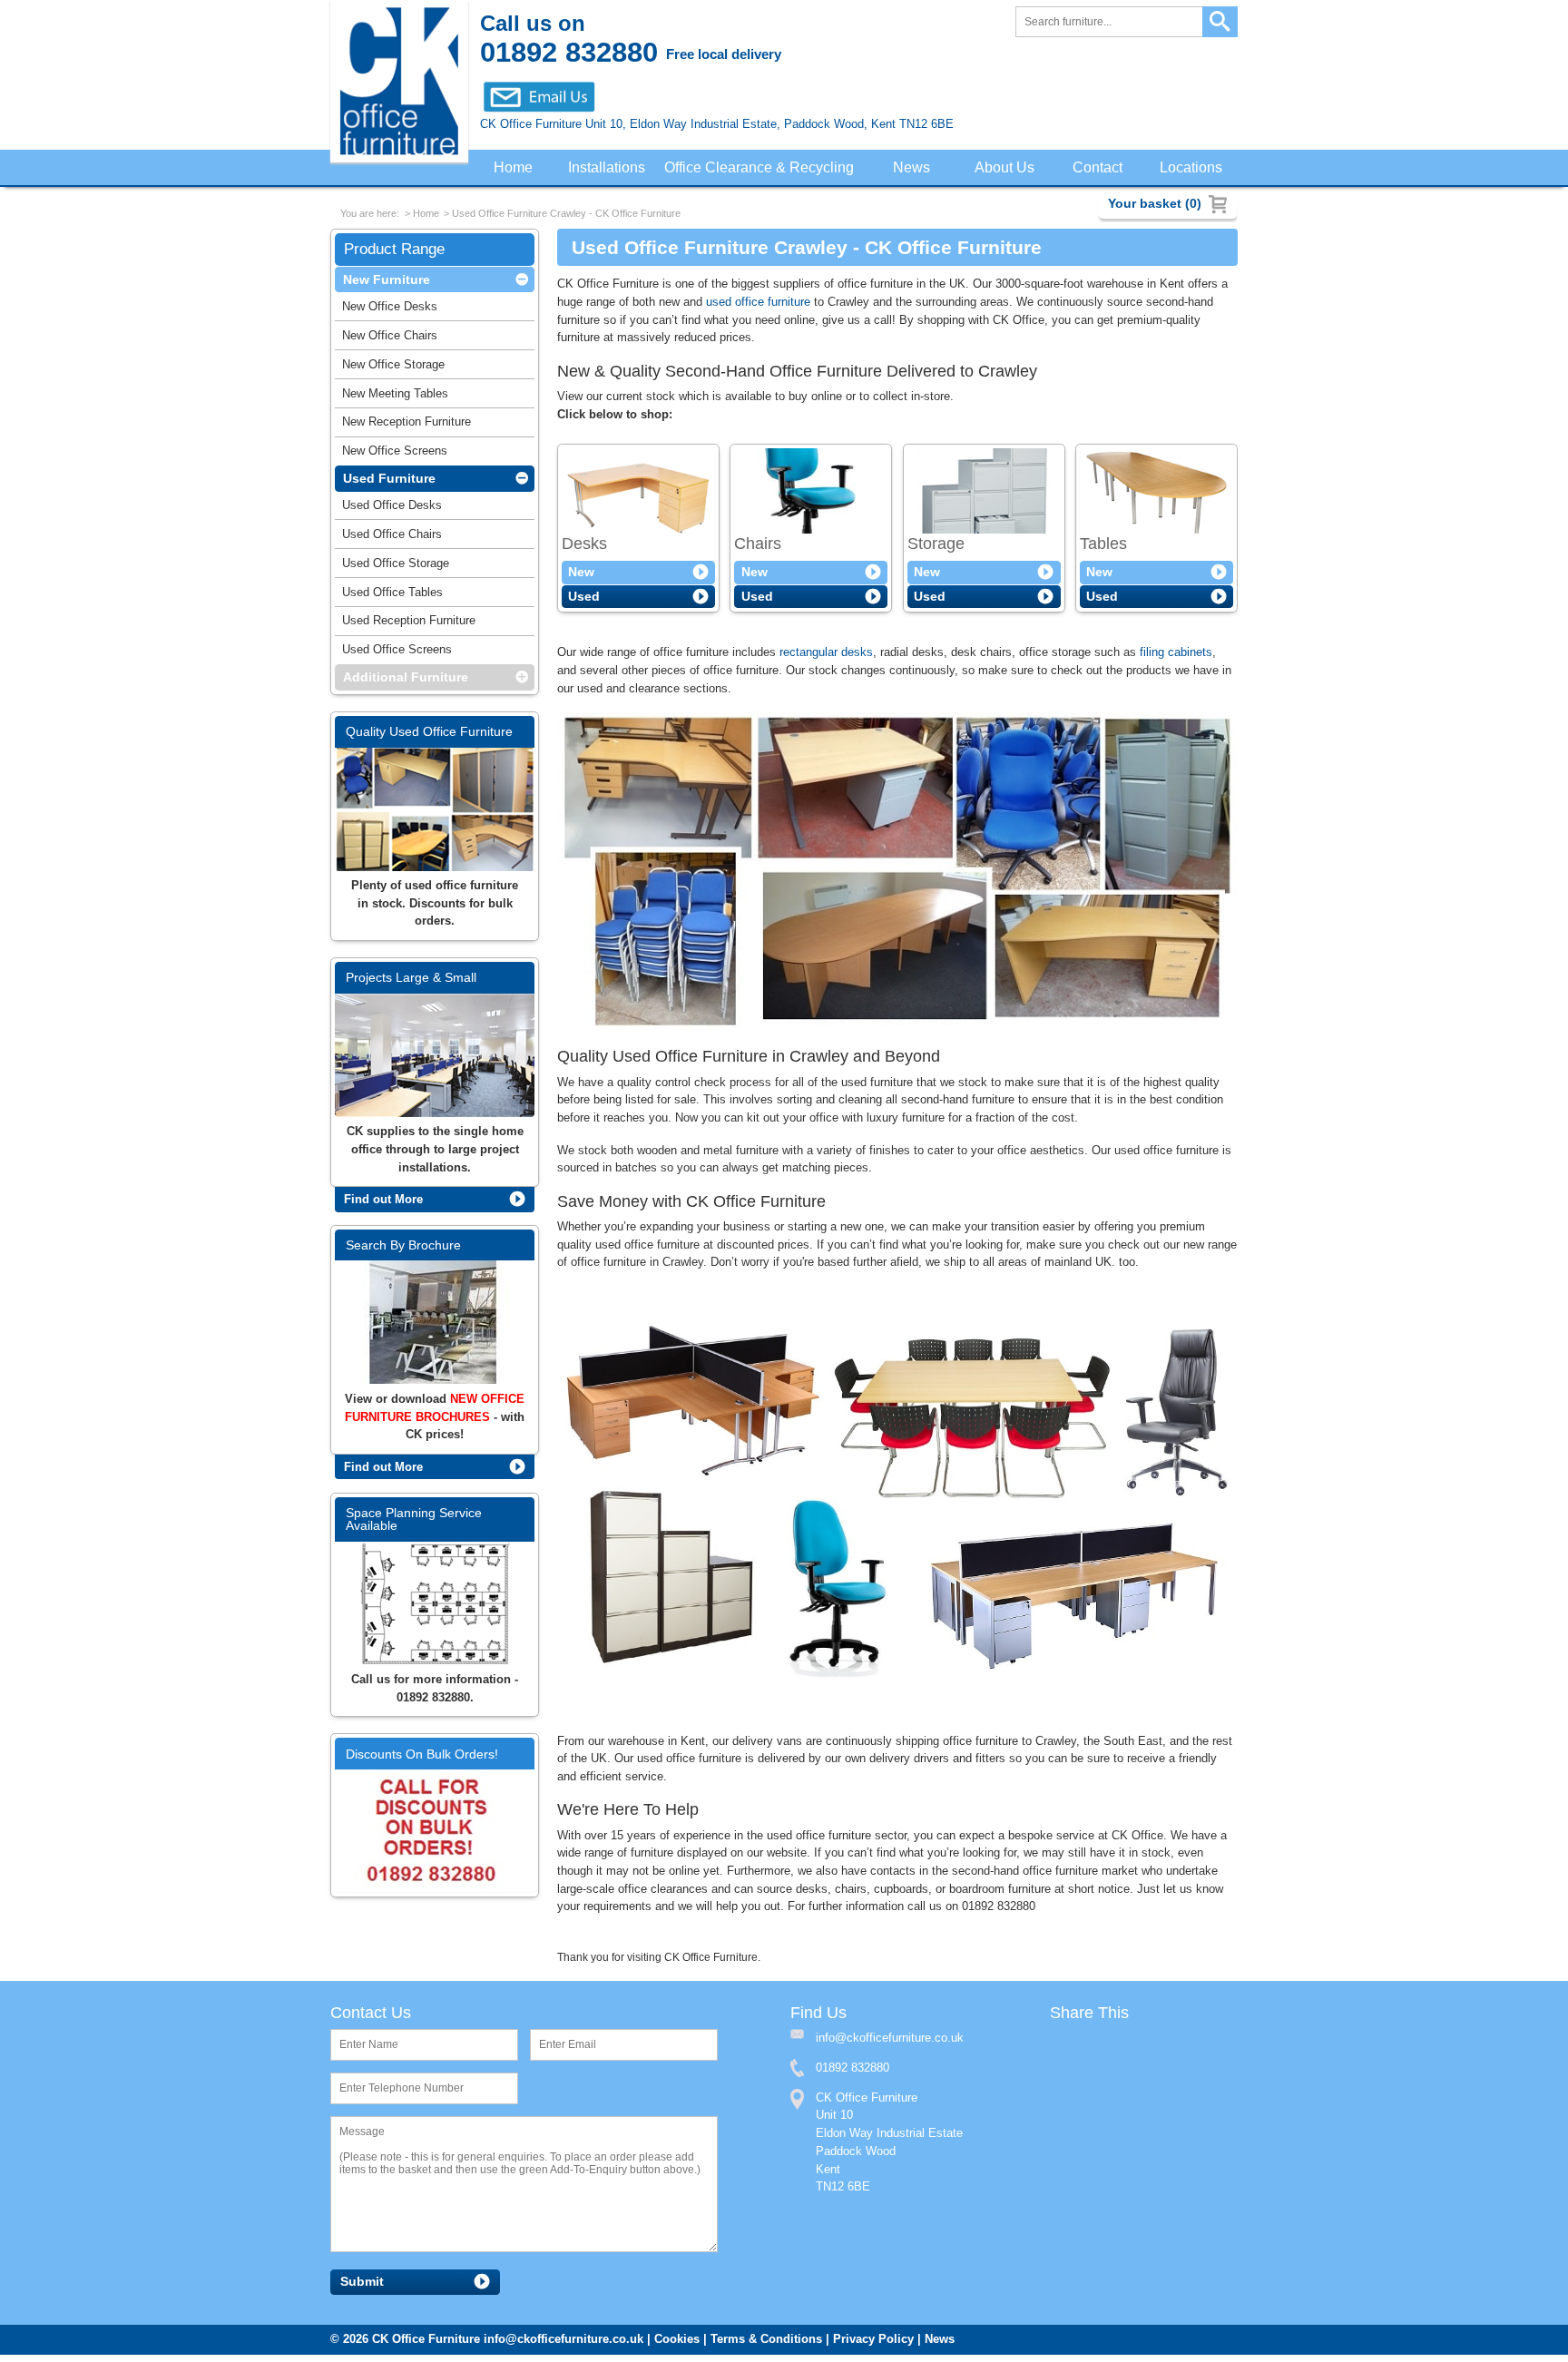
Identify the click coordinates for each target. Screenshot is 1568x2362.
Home (513, 168)
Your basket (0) (1155, 203)
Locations (1192, 168)
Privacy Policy (873, 2346)
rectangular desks (826, 656)
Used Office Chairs (392, 538)
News (916, 168)
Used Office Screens (397, 653)
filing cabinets (1176, 656)
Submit (362, 2289)
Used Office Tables (392, 596)
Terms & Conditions (766, 2346)
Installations (608, 168)
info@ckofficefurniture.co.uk (563, 2346)
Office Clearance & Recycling (764, 168)
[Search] (1220, 22)
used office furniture (758, 304)
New (581, 575)
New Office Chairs (390, 339)
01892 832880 (853, 2075)
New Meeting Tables (395, 397)
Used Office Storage (396, 567)
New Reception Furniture (407, 425)
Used (584, 600)
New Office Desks (390, 310)
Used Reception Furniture (409, 624)
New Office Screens (395, 454)
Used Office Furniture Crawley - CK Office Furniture (566, 215)
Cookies (677, 2346)
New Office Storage (393, 368)
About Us (1008, 168)
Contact (1099, 168)
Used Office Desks (392, 509)
